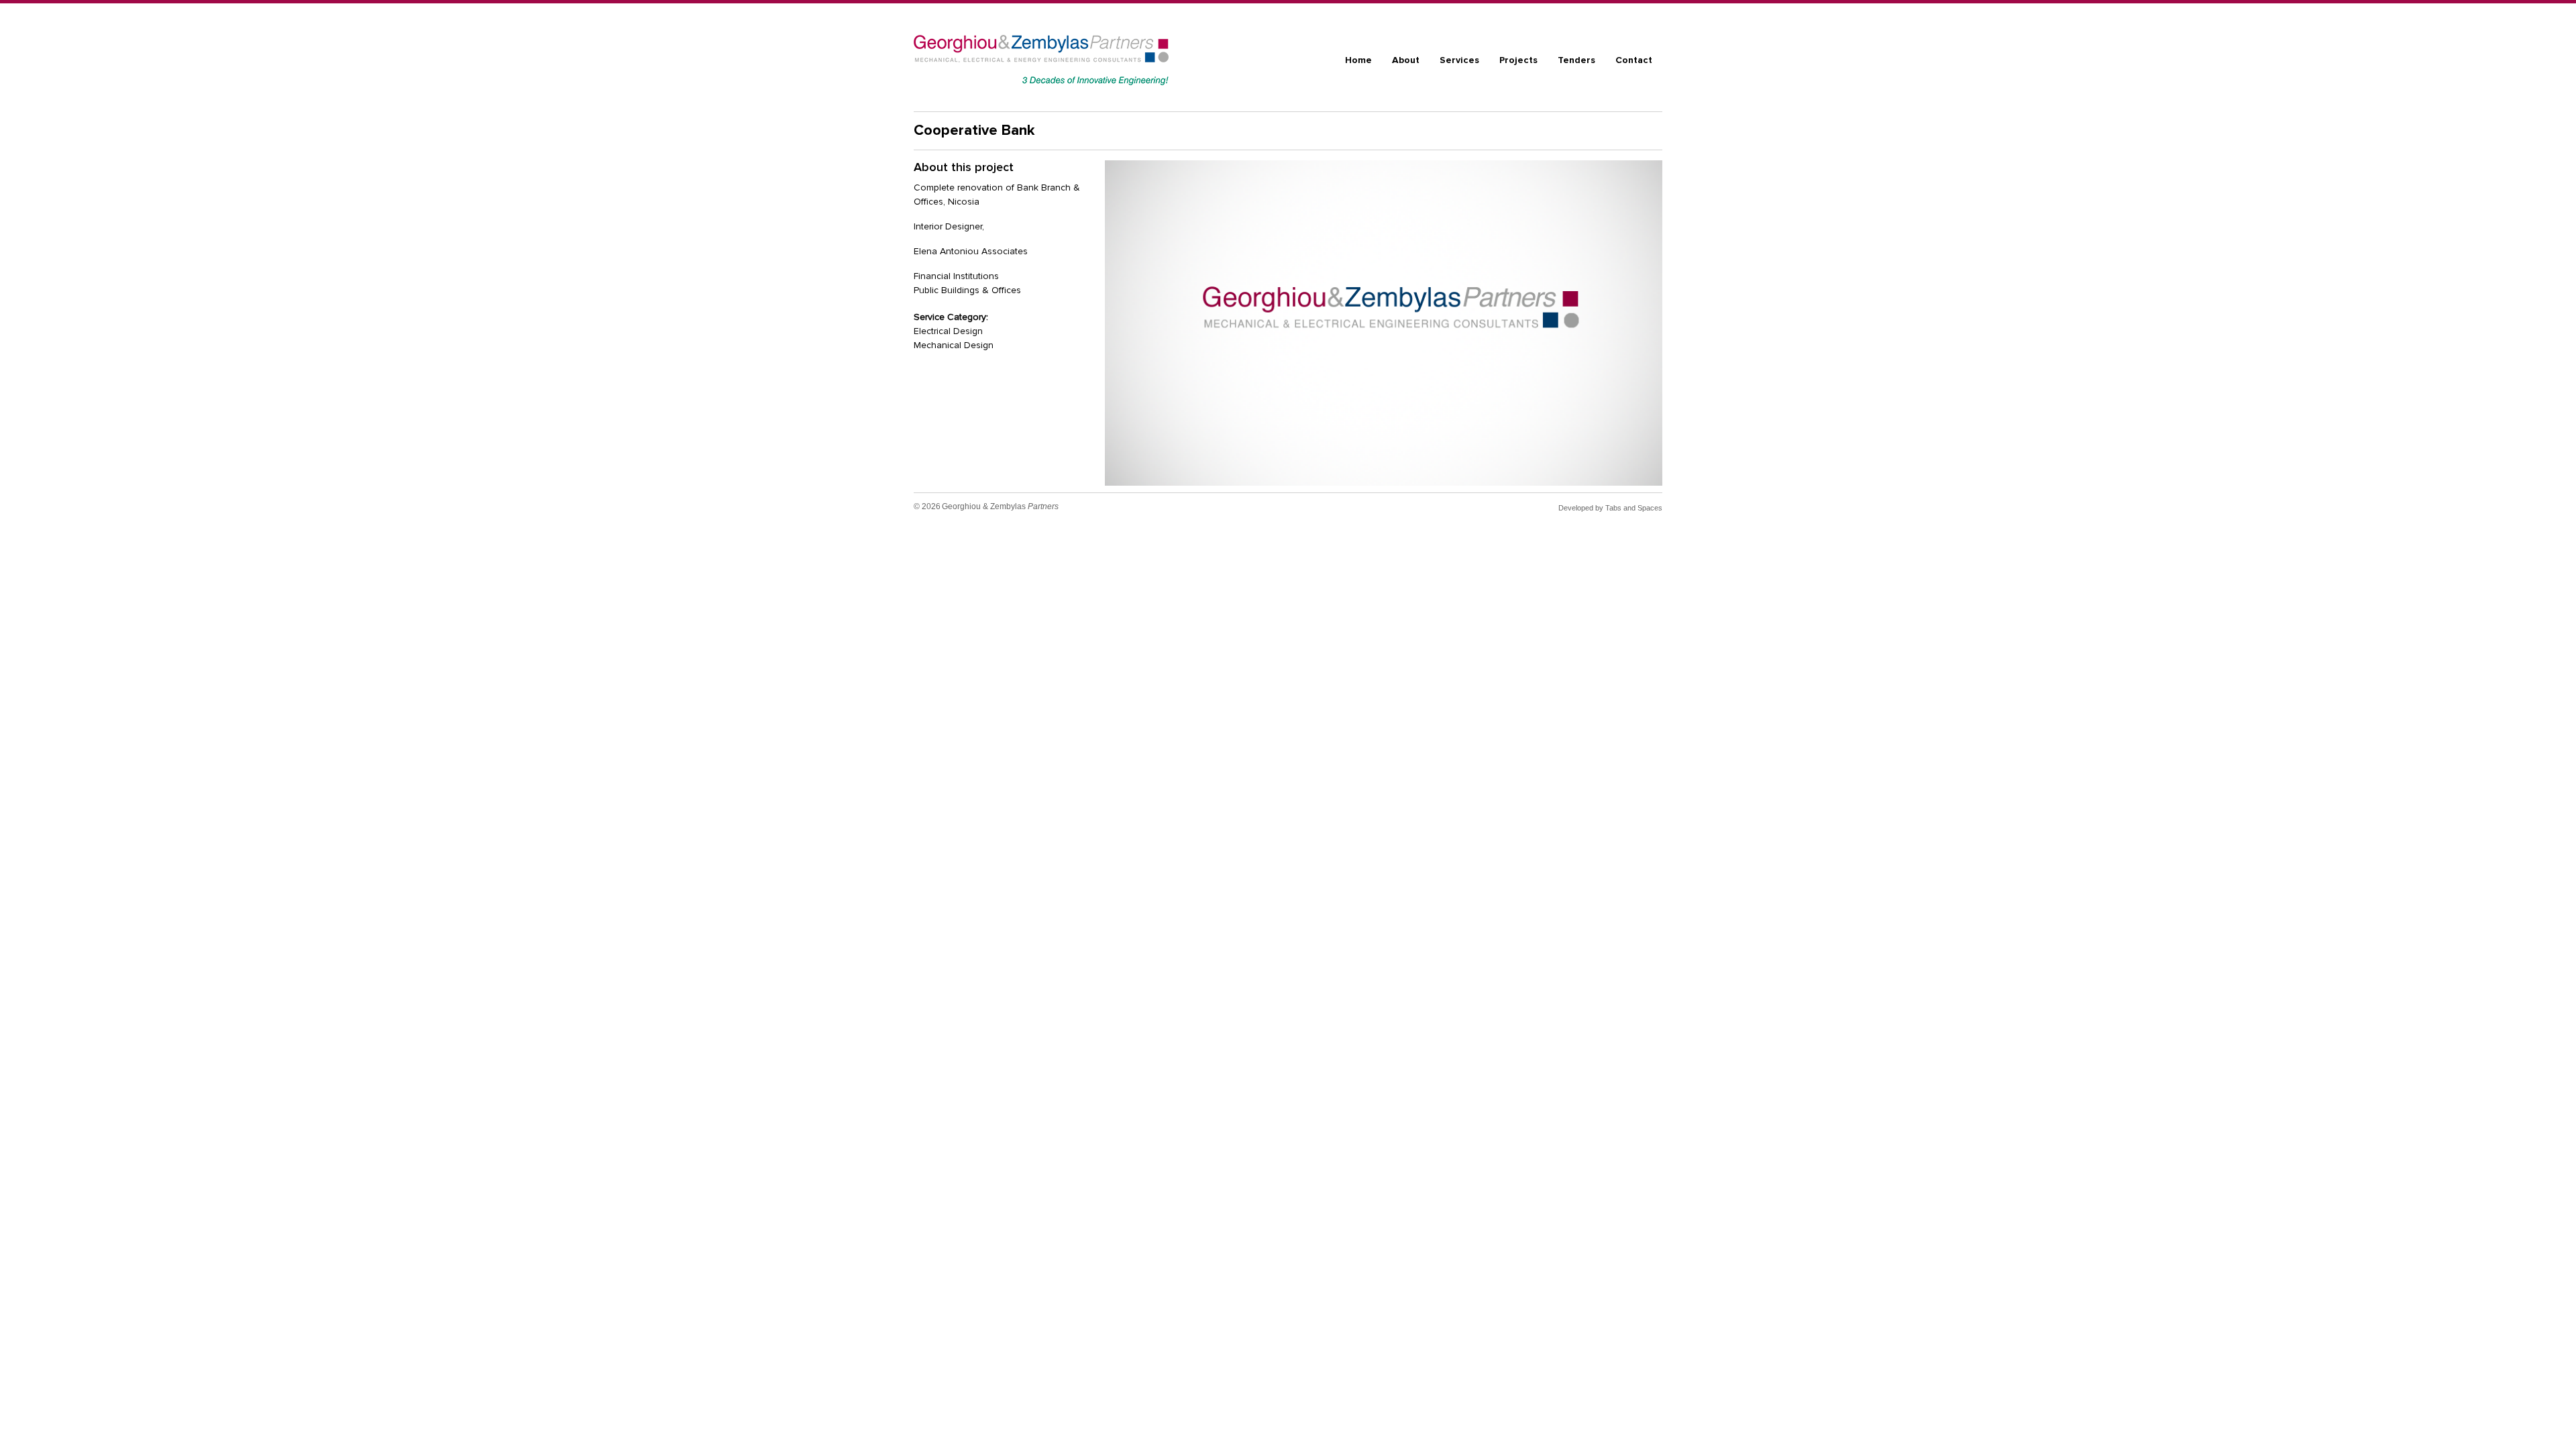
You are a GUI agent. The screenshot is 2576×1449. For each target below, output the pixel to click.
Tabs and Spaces (1634, 508)
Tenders (1576, 60)
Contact (1634, 60)
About (1406, 60)
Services (1459, 60)
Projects (1518, 60)
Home (1358, 60)
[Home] (1041, 60)
